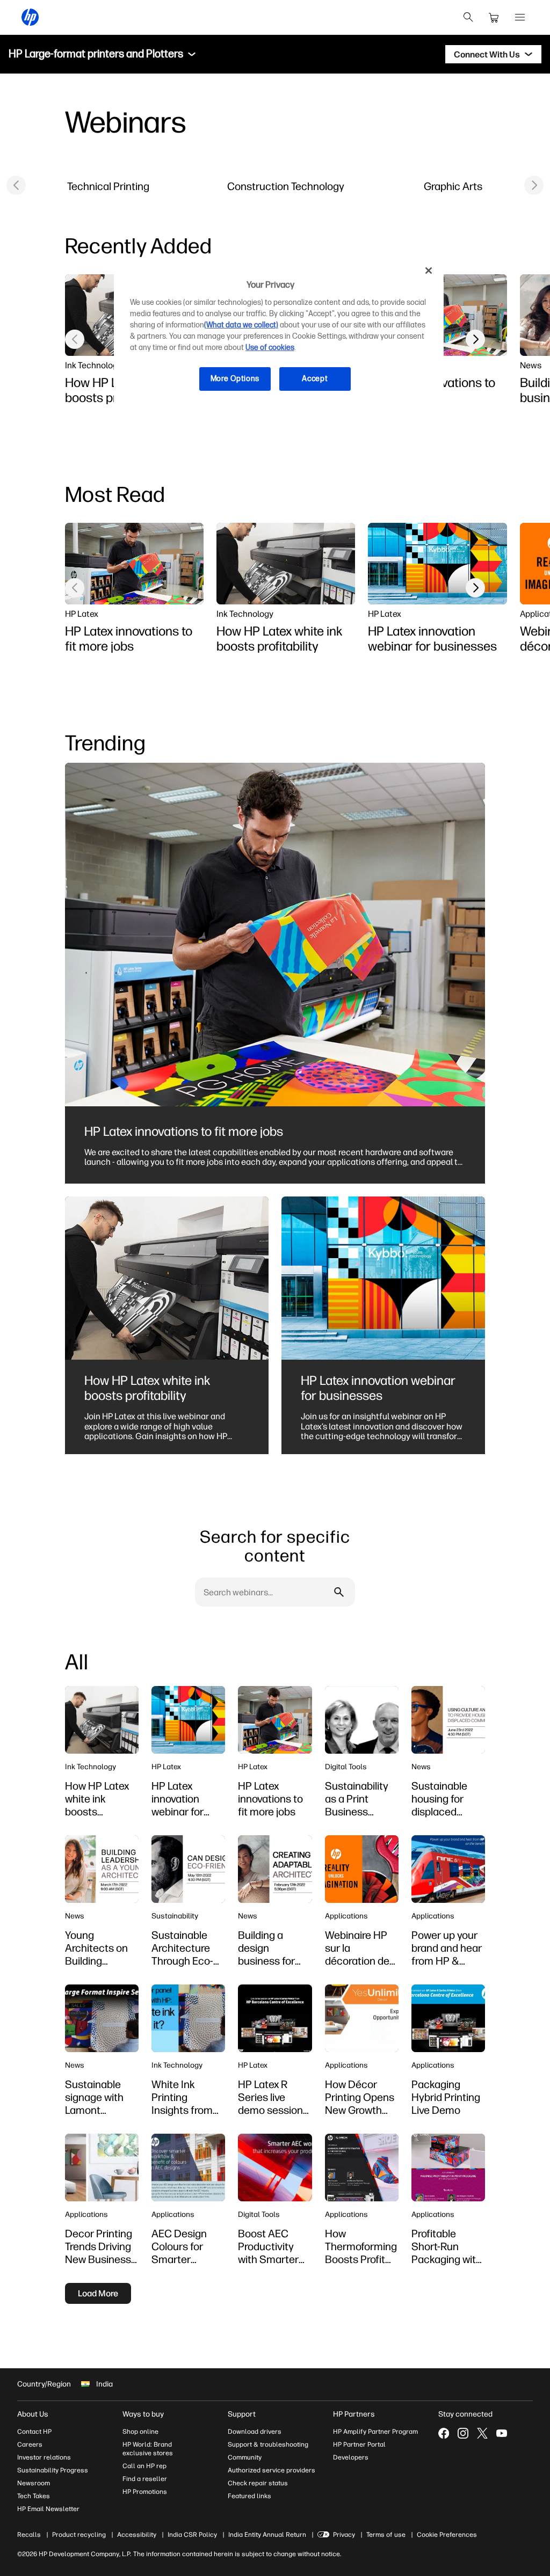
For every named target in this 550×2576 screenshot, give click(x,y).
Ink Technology (93, 365)
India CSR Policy (192, 2535)
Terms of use (386, 2535)
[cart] (494, 17)
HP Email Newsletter (48, 2509)
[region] (279, 333)
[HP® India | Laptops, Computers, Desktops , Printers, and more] (30, 17)
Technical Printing (108, 186)
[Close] (429, 271)
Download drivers (255, 2432)
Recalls (29, 2535)
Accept (315, 379)
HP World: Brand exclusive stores (148, 2449)
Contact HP (34, 2432)
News (531, 365)
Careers (30, 2444)
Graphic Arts (453, 186)
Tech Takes (34, 2496)
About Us (33, 2414)
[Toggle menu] (192, 54)
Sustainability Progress (53, 2470)
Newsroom (34, 2483)
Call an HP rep (144, 2466)
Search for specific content (275, 1546)
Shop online (140, 2432)
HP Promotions (145, 2492)
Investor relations (44, 2457)
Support (242, 2414)
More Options (235, 379)
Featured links (249, 2496)
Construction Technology (286, 186)
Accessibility (137, 2535)
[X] (482, 2433)
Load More (98, 2293)
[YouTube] (502, 2433)
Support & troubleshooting (268, 2444)
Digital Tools (346, 1767)
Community (245, 2457)
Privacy (344, 2535)
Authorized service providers (272, 2470)
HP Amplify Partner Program (375, 2432)
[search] (468, 17)
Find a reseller (145, 2479)
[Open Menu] (520, 17)
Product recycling (79, 2535)
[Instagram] (463, 2433)
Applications (346, 1916)
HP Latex (82, 614)
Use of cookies (270, 348)
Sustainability (175, 1916)
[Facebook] (444, 2433)
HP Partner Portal (359, 2444)
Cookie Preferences (447, 2535)
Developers (351, 2457)
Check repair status (258, 2483)
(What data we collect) (241, 325)
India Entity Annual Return (267, 2535)
